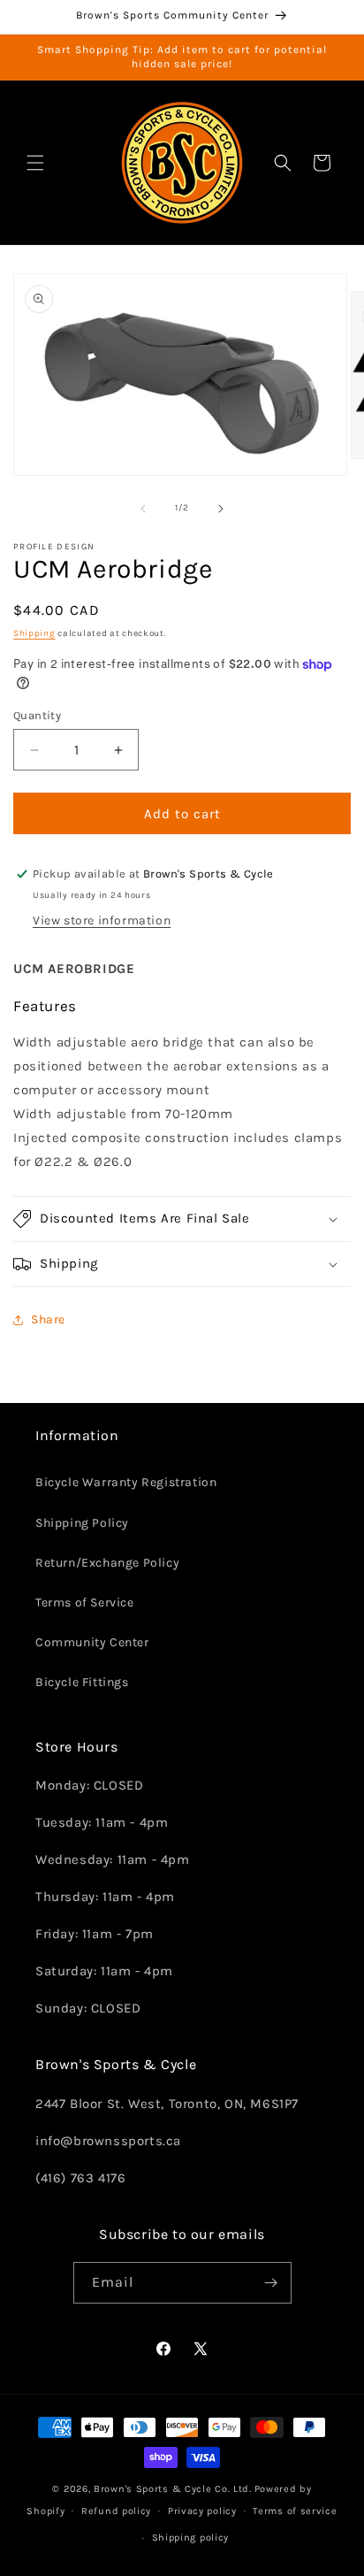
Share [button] (48, 1319)
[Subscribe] (271, 2283)
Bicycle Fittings (82, 1682)
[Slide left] (143, 509)
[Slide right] (221, 509)
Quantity (37, 715)
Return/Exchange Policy (107, 1563)
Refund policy (116, 2511)
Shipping (34, 633)
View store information (102, 920)
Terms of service (295, 2511)
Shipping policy (191, 2538)
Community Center (92, 1642)
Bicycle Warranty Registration (126, 1482)
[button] (35, 163)
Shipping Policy (82, 1523)
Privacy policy (202, 2511)
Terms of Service (85, 1602)
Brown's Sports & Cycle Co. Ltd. (173, 2489)
